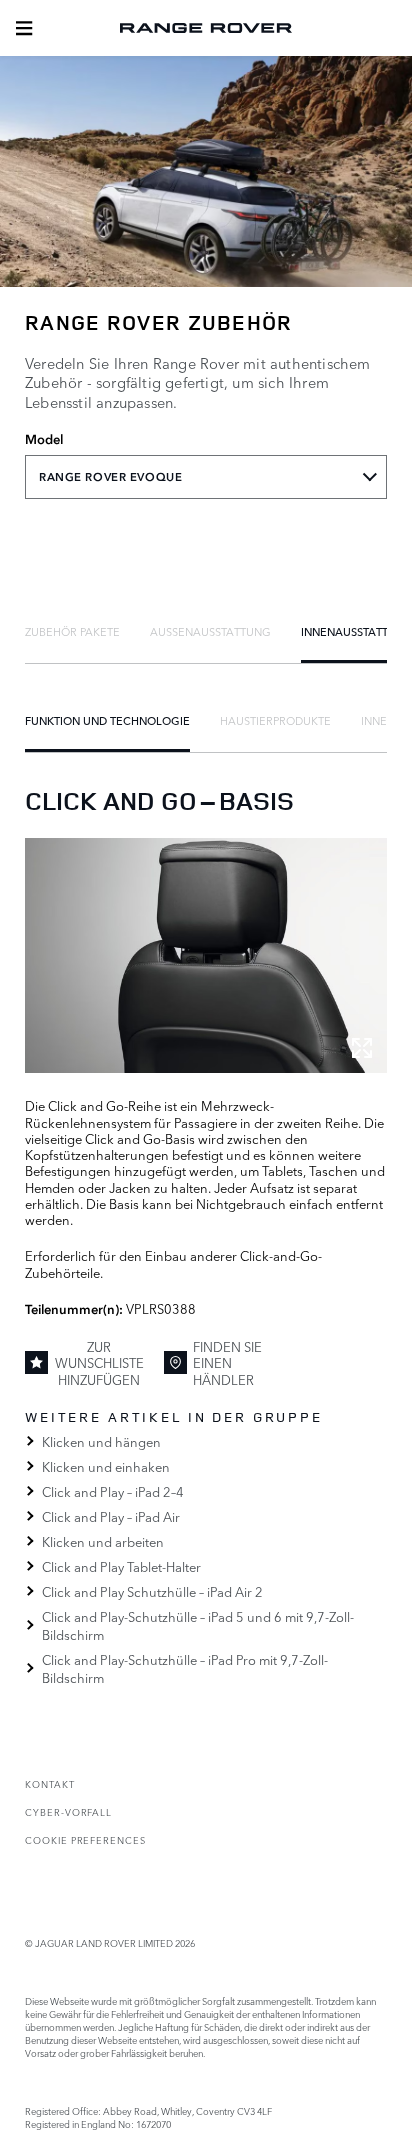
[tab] (72, 631)
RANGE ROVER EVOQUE (110, 477)
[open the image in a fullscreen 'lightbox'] (206, 955)
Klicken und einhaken (106, 1466)
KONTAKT (50, 1783)
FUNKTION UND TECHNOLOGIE (107, 720)
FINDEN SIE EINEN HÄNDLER (227, 1362)
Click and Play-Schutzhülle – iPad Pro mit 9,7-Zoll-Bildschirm (185, 1668)
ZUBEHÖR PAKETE (72, 631)
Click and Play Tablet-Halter (121, 1566)
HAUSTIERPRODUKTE (275, 720)
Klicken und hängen (101, 1441)
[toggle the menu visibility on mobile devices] (24, 28)
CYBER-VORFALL (68, 1811)
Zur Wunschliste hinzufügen (99, 1362)
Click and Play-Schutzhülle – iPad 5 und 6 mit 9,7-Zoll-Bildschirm (198, 1625)
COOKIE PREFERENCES (85, 1839)
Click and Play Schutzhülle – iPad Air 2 (152, 1591)
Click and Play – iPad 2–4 (113, 1491)
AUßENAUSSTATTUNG (210, 631)
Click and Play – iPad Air (111, 1516)
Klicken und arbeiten (103, 1541)
